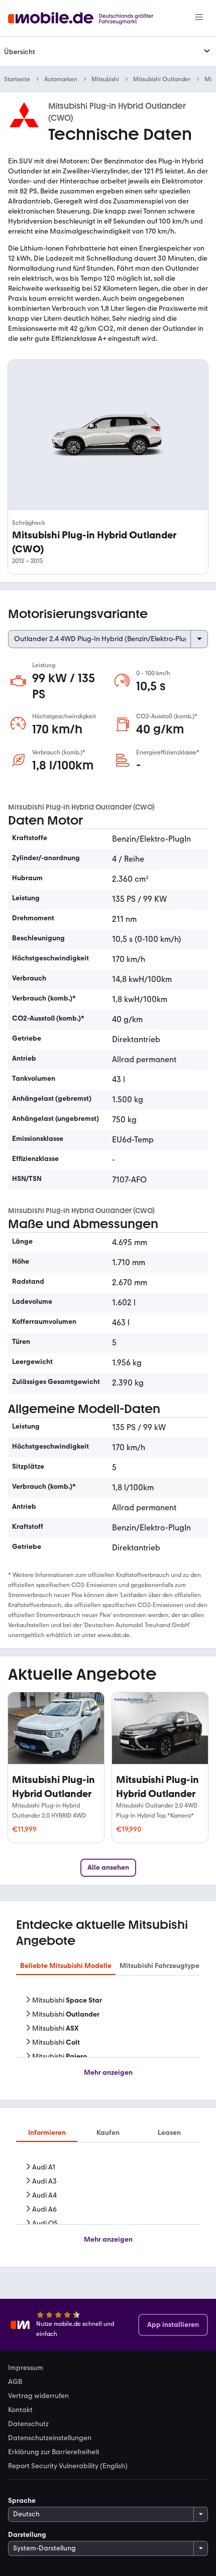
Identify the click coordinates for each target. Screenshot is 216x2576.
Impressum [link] (26, 2368)
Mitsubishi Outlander (162, 79)
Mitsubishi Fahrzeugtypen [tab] (161, 1966)
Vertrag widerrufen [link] (38, 2396)
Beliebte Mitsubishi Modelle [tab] (66, 1966)
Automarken (61, 79)
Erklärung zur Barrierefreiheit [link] (54, 2452)
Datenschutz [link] (28, 2424)
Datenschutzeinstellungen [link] (50, 2438)
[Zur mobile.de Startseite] (90, 18)
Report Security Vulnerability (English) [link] (68, 2466)
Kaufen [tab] (108, 2133)
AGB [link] (15, 2382)
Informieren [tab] (47, 2133)
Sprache (22, 2501)
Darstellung (27, 2535)
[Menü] (199, 18)
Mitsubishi (105, 79)
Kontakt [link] (20, 2410)
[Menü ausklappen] (207, 51)
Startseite (17, 79)
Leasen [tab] (169, 2133)
